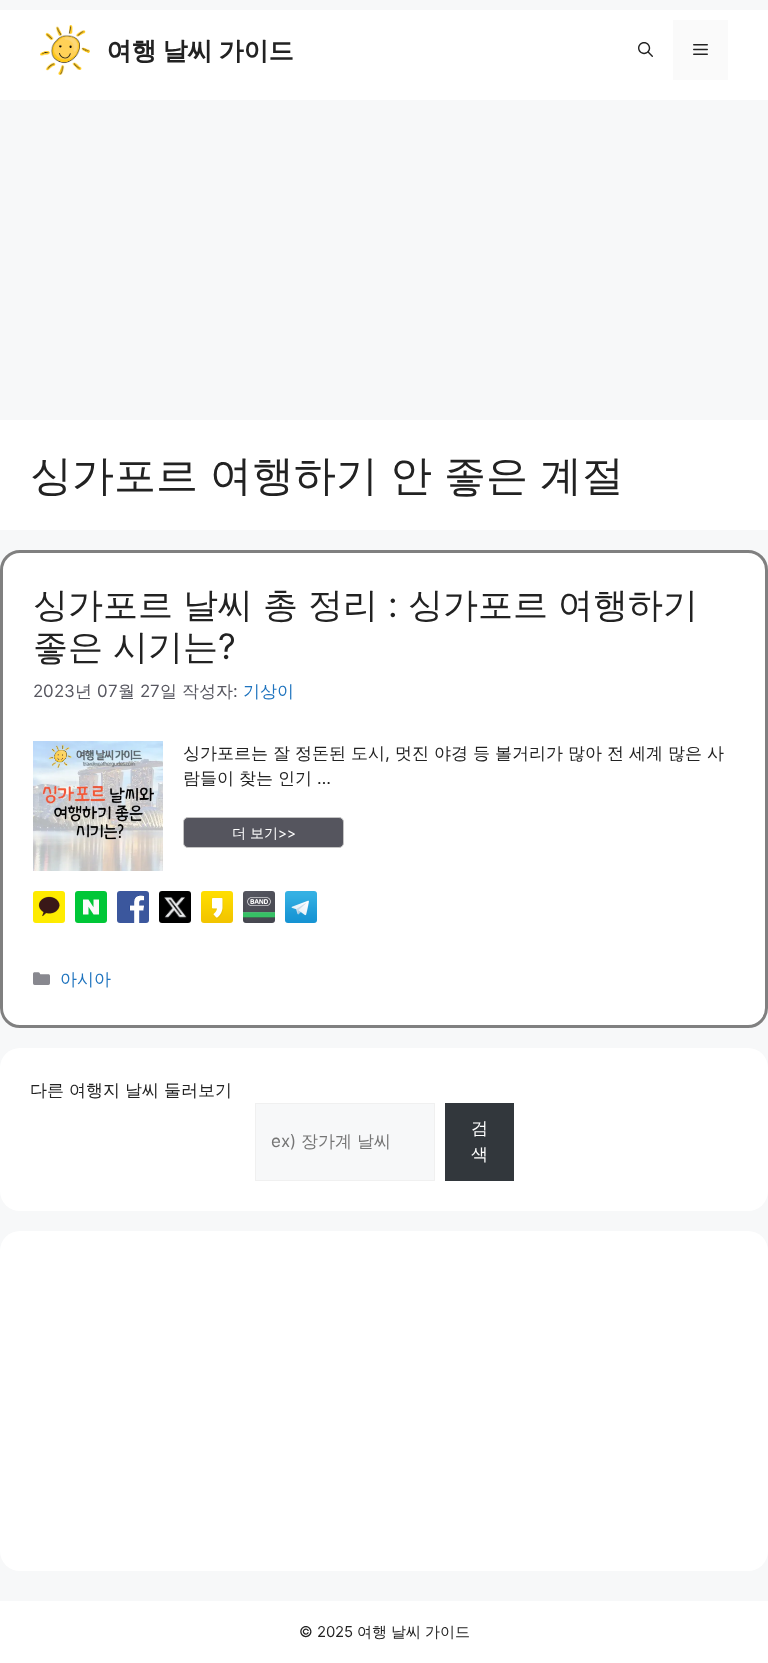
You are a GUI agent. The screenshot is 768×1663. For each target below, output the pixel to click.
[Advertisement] (384, 250)
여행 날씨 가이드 (200, 50)
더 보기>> (264, 832)
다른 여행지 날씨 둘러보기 (131, 1090)
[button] (645, 50)
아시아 (85, 979)
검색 (479, 1141)
